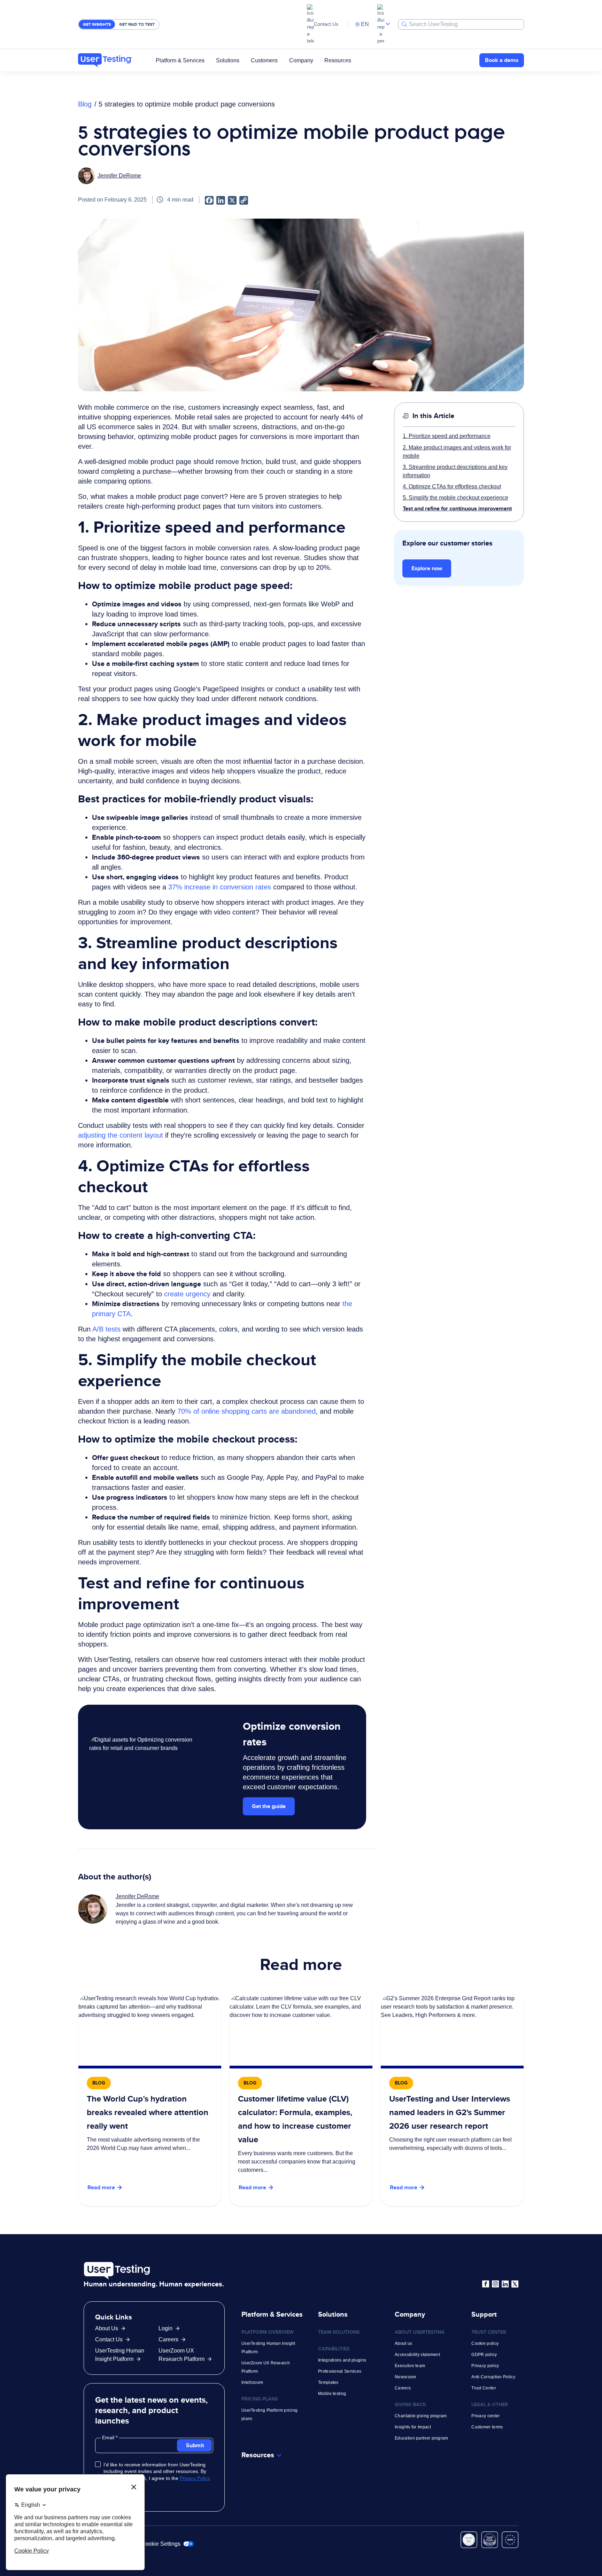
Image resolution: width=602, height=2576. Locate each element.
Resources (338, 60)
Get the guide (269, 1806)
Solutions (228, 60)
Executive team (410, 2366)
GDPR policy (484, 2355)
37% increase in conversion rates (220, 887)
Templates (328, 2382)
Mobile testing (332, 2394)
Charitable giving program (421, 2416)
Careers (168, 2339)
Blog (85, 104)
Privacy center (485, 2416)
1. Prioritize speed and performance (447, 436)
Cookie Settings (161, 2544)
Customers (264, 60)
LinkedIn (505, 2284)
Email (109, 2437)
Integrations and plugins (342, 2360)
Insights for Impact (413, 2427)
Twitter (515, 2284)
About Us (107, 2328)
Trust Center (484, 2388)
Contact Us (326, 24)
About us (403, 2343)
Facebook (486, 2284)
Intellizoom (252, 2382)
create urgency (188, 1294)
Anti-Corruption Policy (493, 2377)
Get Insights (97, 24)
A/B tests (107, 1329)
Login (165, 2328)
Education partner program (422, 2438)
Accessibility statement (417, 2355)
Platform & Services (180, 60)
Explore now (427, 568)
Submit (195, 2445)
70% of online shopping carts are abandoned (246, 1411)
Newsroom (405, 2377)
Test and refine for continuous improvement (457, 508)
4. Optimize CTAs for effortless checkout (452, 486)
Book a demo (502, 60)
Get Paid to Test (137, 24)
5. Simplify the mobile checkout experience (456, 497)
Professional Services (340, 2371)
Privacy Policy (195, 2478)
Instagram (495, 2284)
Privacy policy (485, 2366)
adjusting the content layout (122, 1135)
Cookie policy (485, 2343)
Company (301, 60)
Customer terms (487, 2427)
